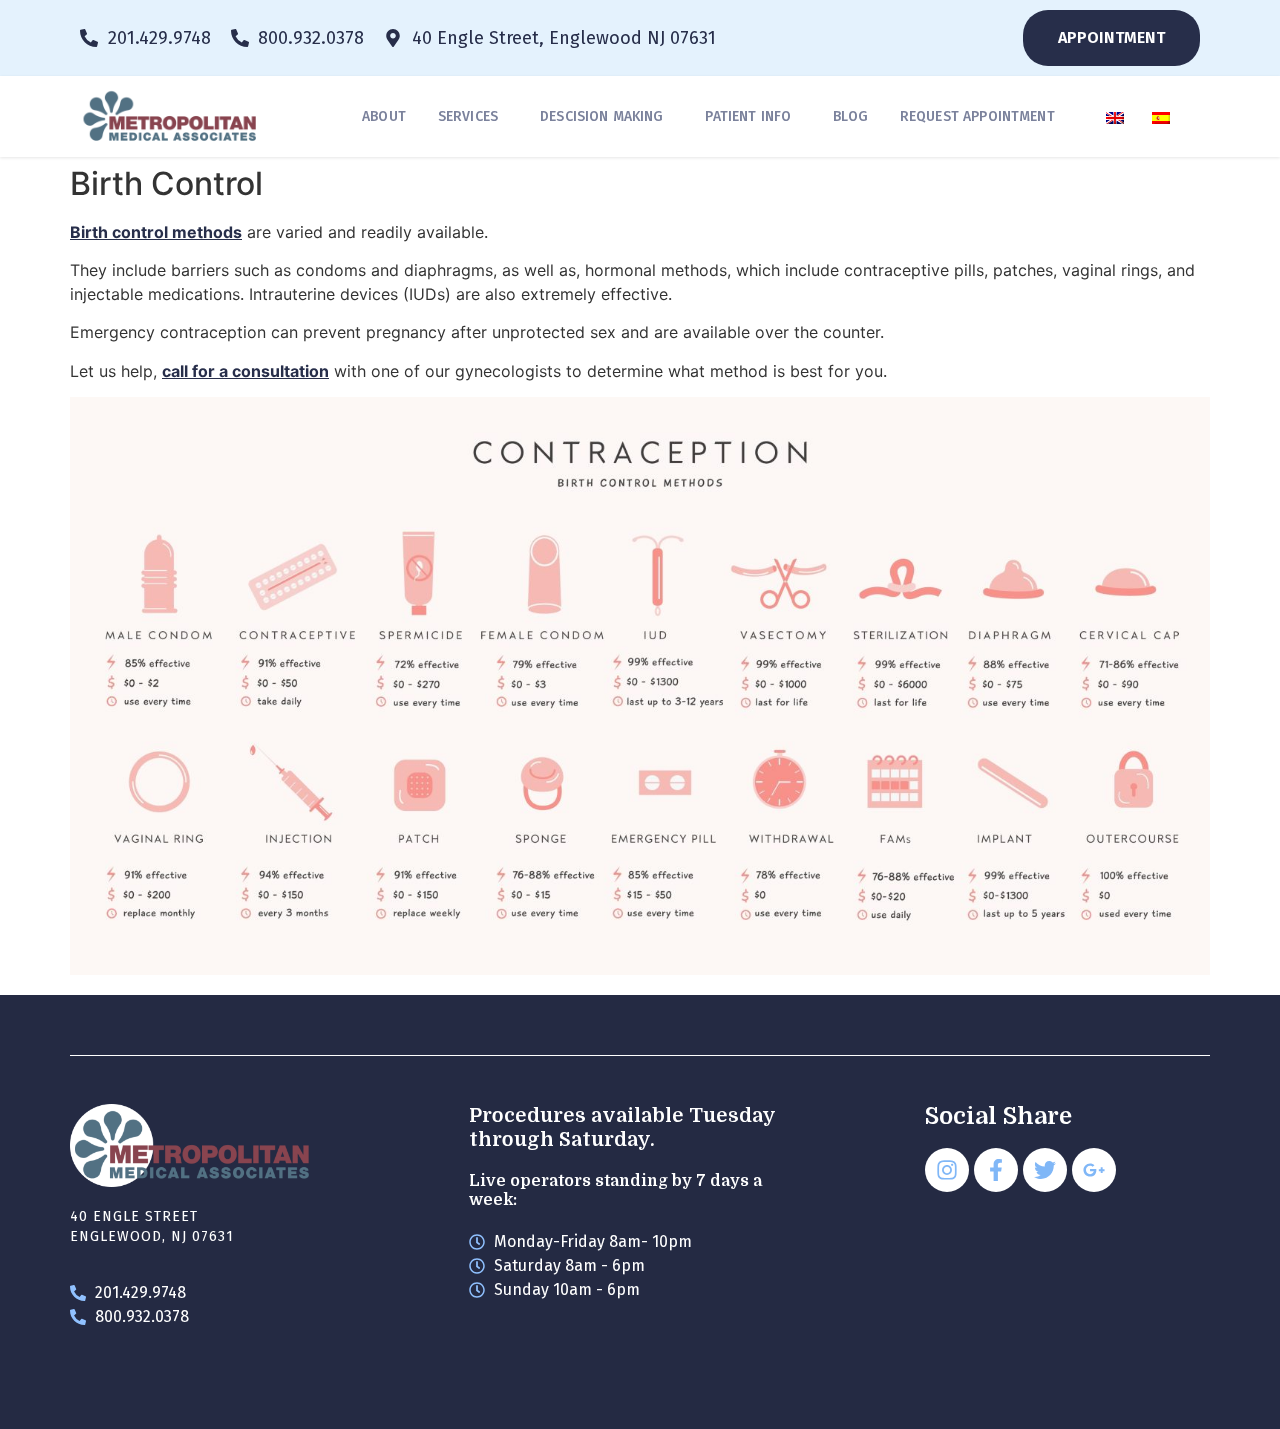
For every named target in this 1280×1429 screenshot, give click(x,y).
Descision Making (601, 116)
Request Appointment (977, 116)
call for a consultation (245, 371)
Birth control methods (156, 232)
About (384, 116)
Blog (850, 116)
